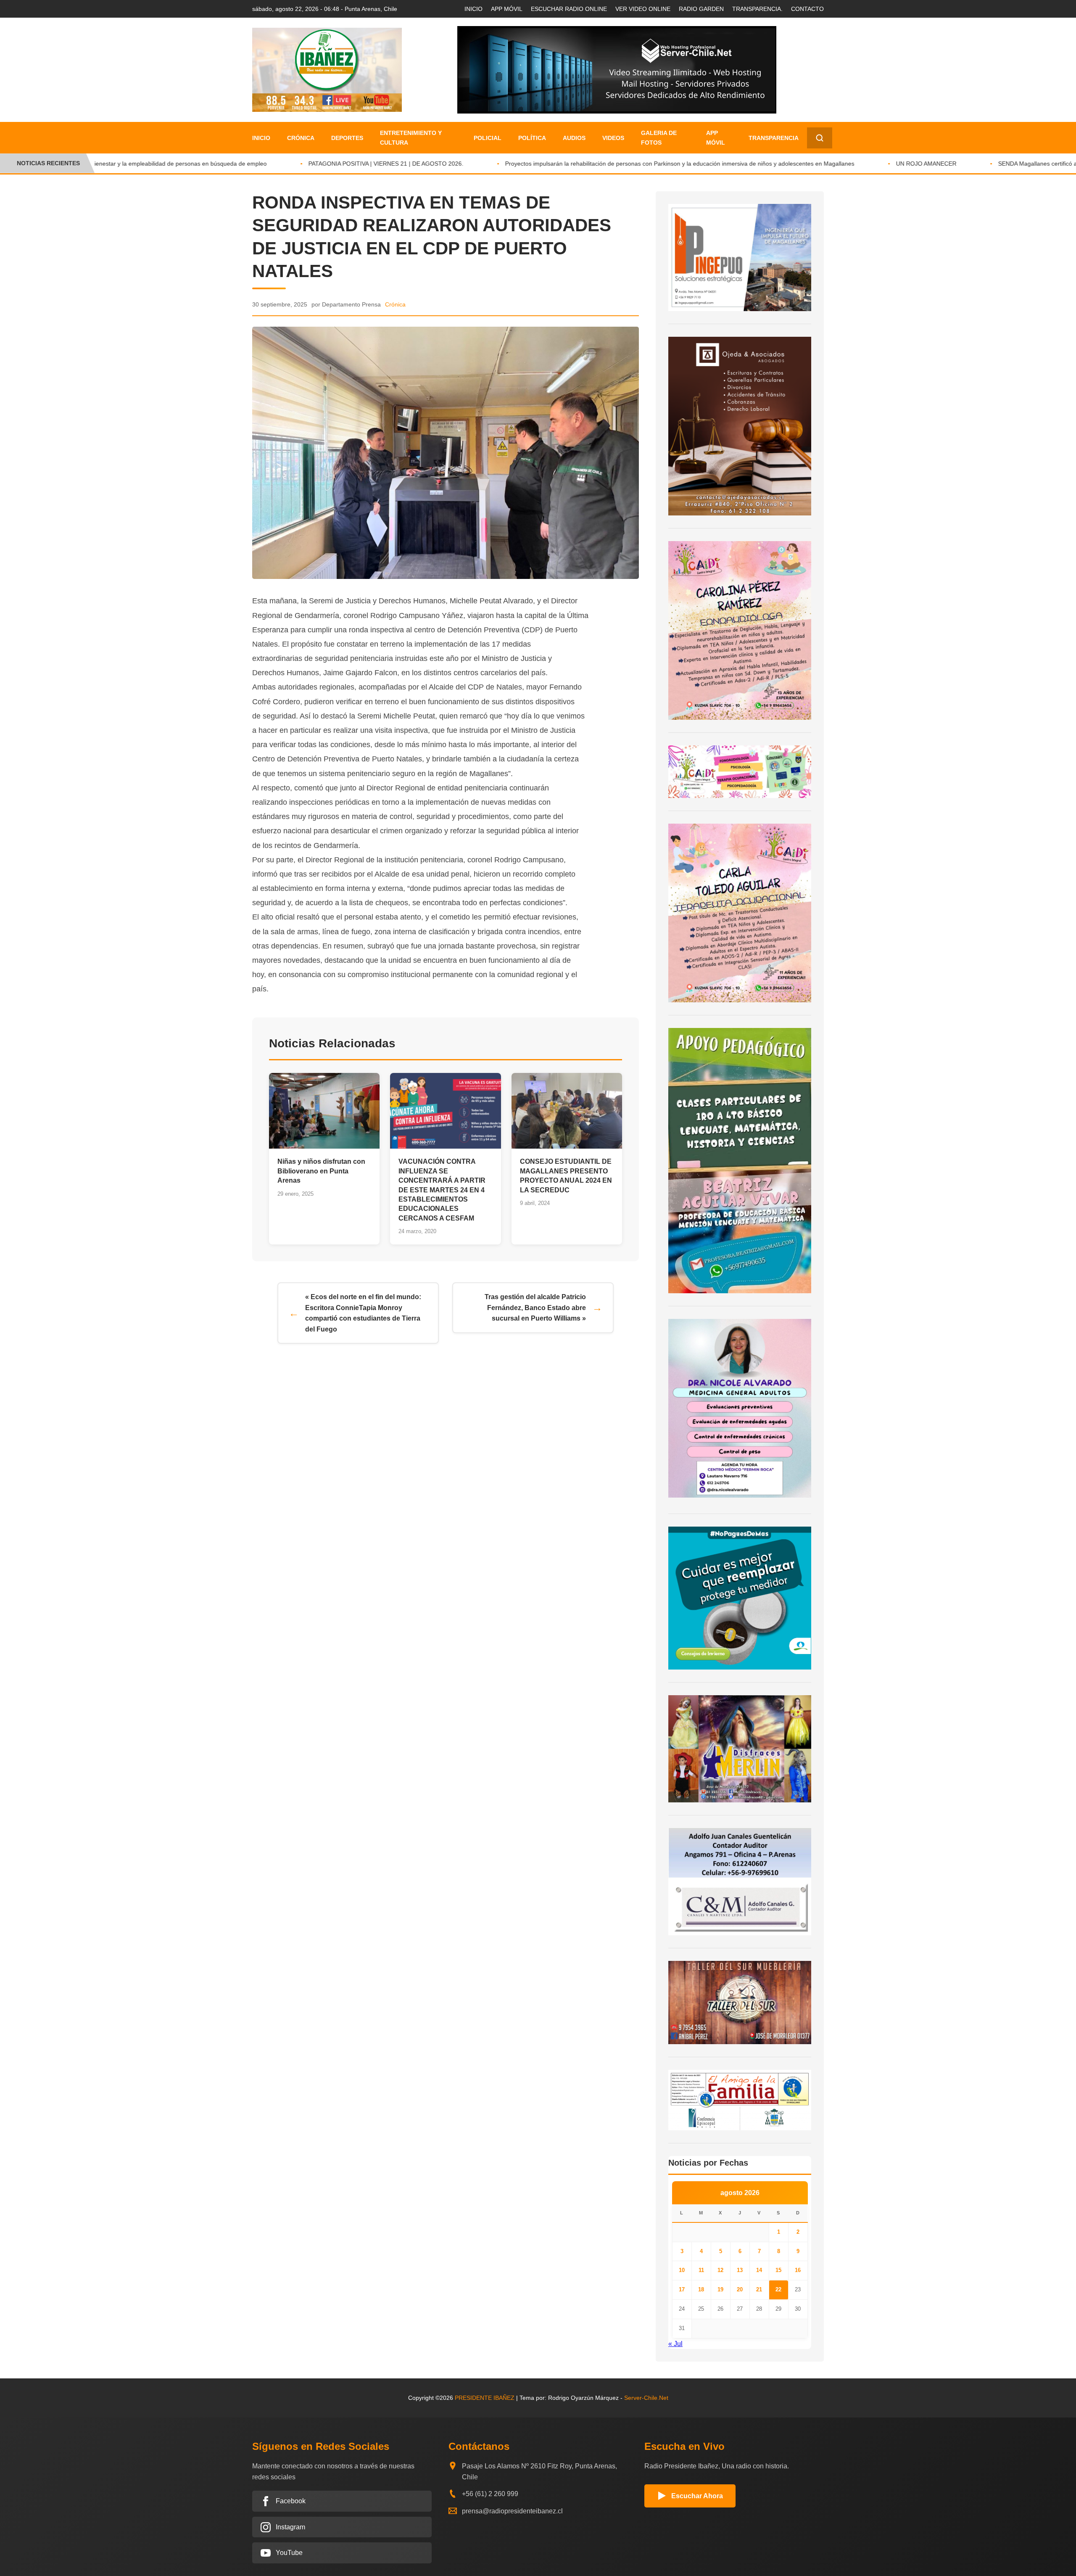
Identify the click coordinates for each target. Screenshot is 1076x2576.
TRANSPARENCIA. (757, 9)
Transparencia (774, 138)
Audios (574, 138)
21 (759, 2289)
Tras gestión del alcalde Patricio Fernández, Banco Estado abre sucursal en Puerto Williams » (535, 1308)
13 (740, 2270)
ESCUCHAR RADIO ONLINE (569, 9)
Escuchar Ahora (697, 2496)
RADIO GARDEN (701, 9)
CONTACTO (807, 9)
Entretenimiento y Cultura (411, 137)
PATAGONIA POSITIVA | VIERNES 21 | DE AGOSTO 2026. (338, 164)
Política (532, 138)
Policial (488, 138)
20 (740, 2289)
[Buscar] (820, 138)
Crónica (301, 138)
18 (701, 2289)
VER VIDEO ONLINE (643, 9)
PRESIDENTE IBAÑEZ (485, 2398)
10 (682, 2270)
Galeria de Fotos (659, 137)
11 (701, 2270)
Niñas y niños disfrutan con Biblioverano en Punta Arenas (321, 1171)
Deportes (347, 138)
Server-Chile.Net (646, 2398)
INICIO (473, 9)
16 (798, 2270)
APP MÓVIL (507, 9)
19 (720, 2289)
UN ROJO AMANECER (878, 164)
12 (720, 2270)
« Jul (675, 2344)
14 (759, 2270)
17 (682, 2289)
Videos (613, 138)
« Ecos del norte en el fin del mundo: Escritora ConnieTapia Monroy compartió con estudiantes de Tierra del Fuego (363, 1313)
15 (778, 2270)
